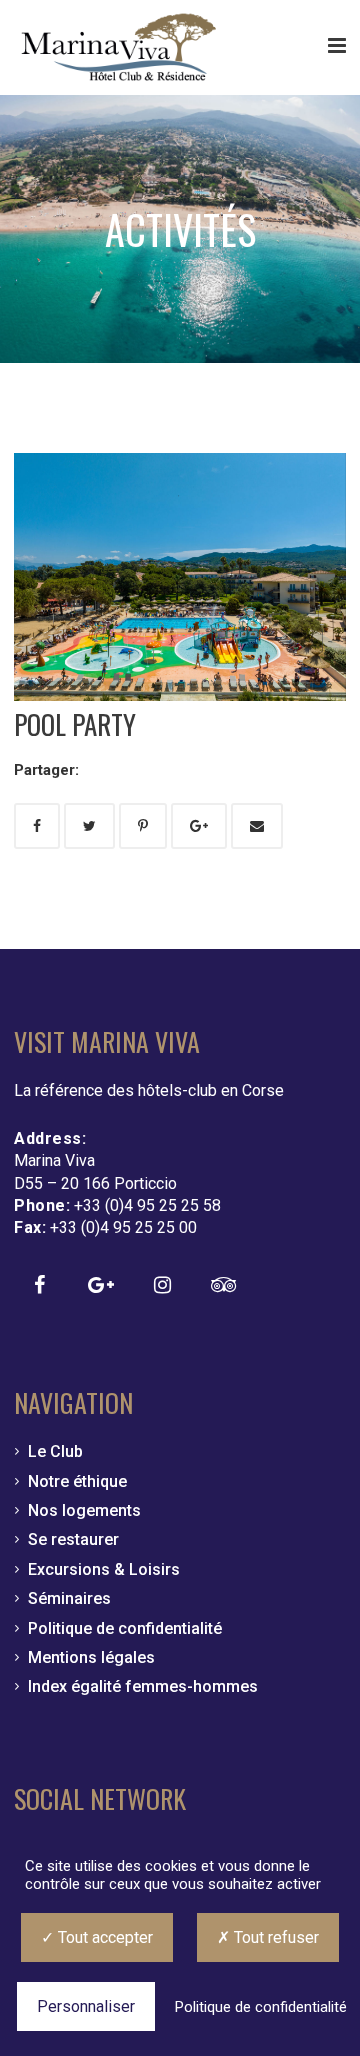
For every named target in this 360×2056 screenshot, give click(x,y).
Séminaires (69, 1598)
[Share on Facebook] (37, 826)
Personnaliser (86, 2006)
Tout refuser (274, 1937)
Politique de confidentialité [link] (261, 2007)
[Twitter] (89, 826)
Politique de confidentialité (125, 1628)
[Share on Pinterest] (143, 826)
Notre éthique (77, 1481)
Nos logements (84, 1510)
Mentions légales (91, 1657)
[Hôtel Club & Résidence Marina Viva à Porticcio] (119, 47)
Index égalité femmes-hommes (143, 1686)
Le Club (55, 1451)
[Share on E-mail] (257, 826)
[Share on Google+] (199, 826)
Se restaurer (73, 1539)
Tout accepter (103, 1937)
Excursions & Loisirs (104, 1569)
